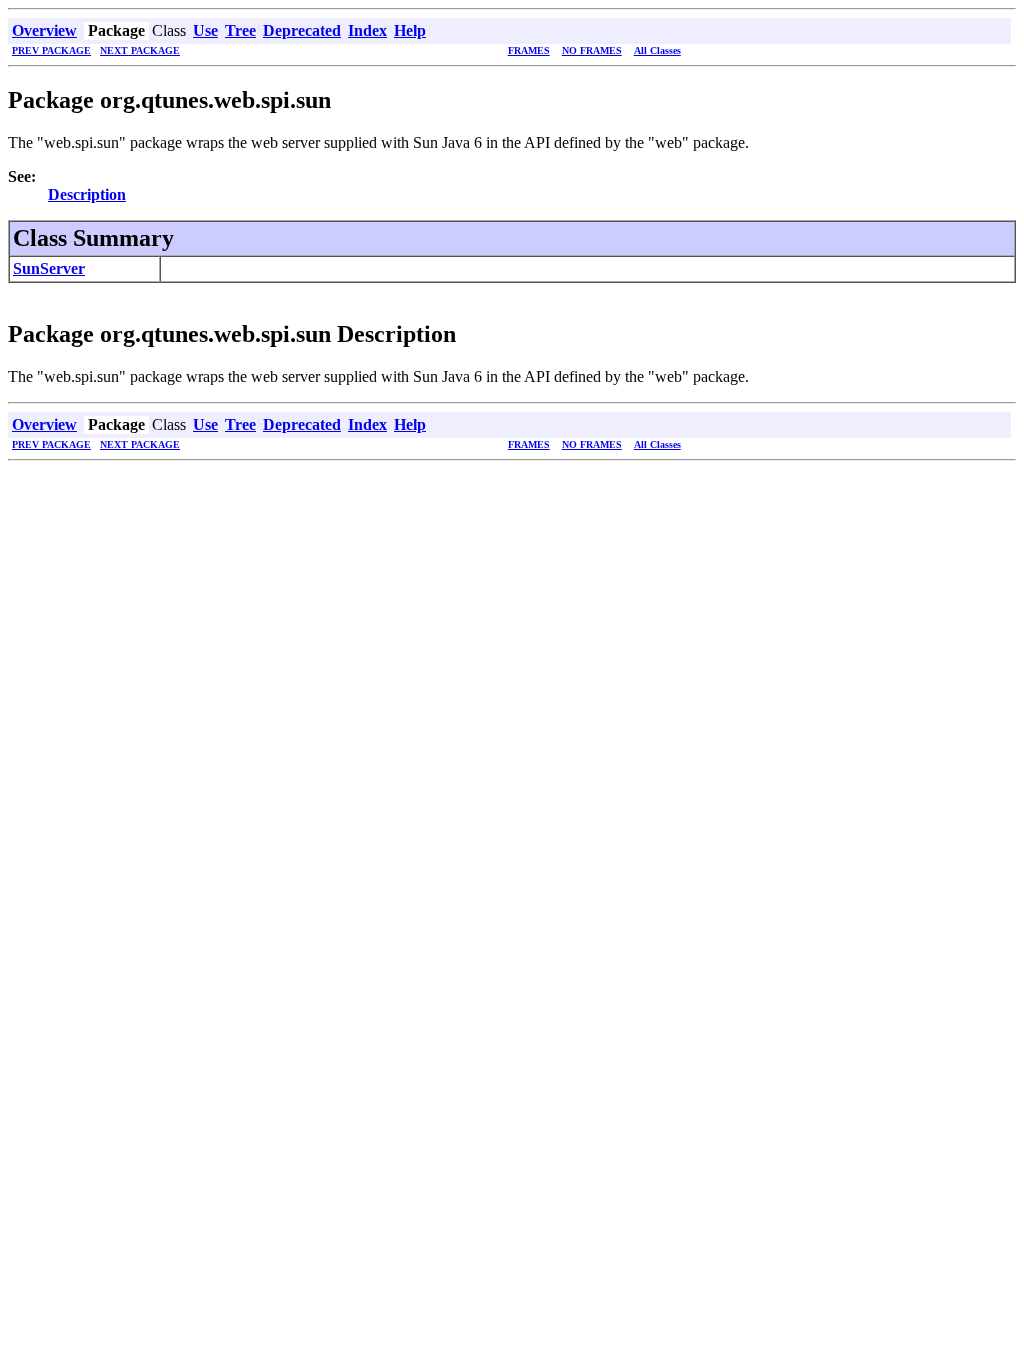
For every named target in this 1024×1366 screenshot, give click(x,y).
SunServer (49, 268)
